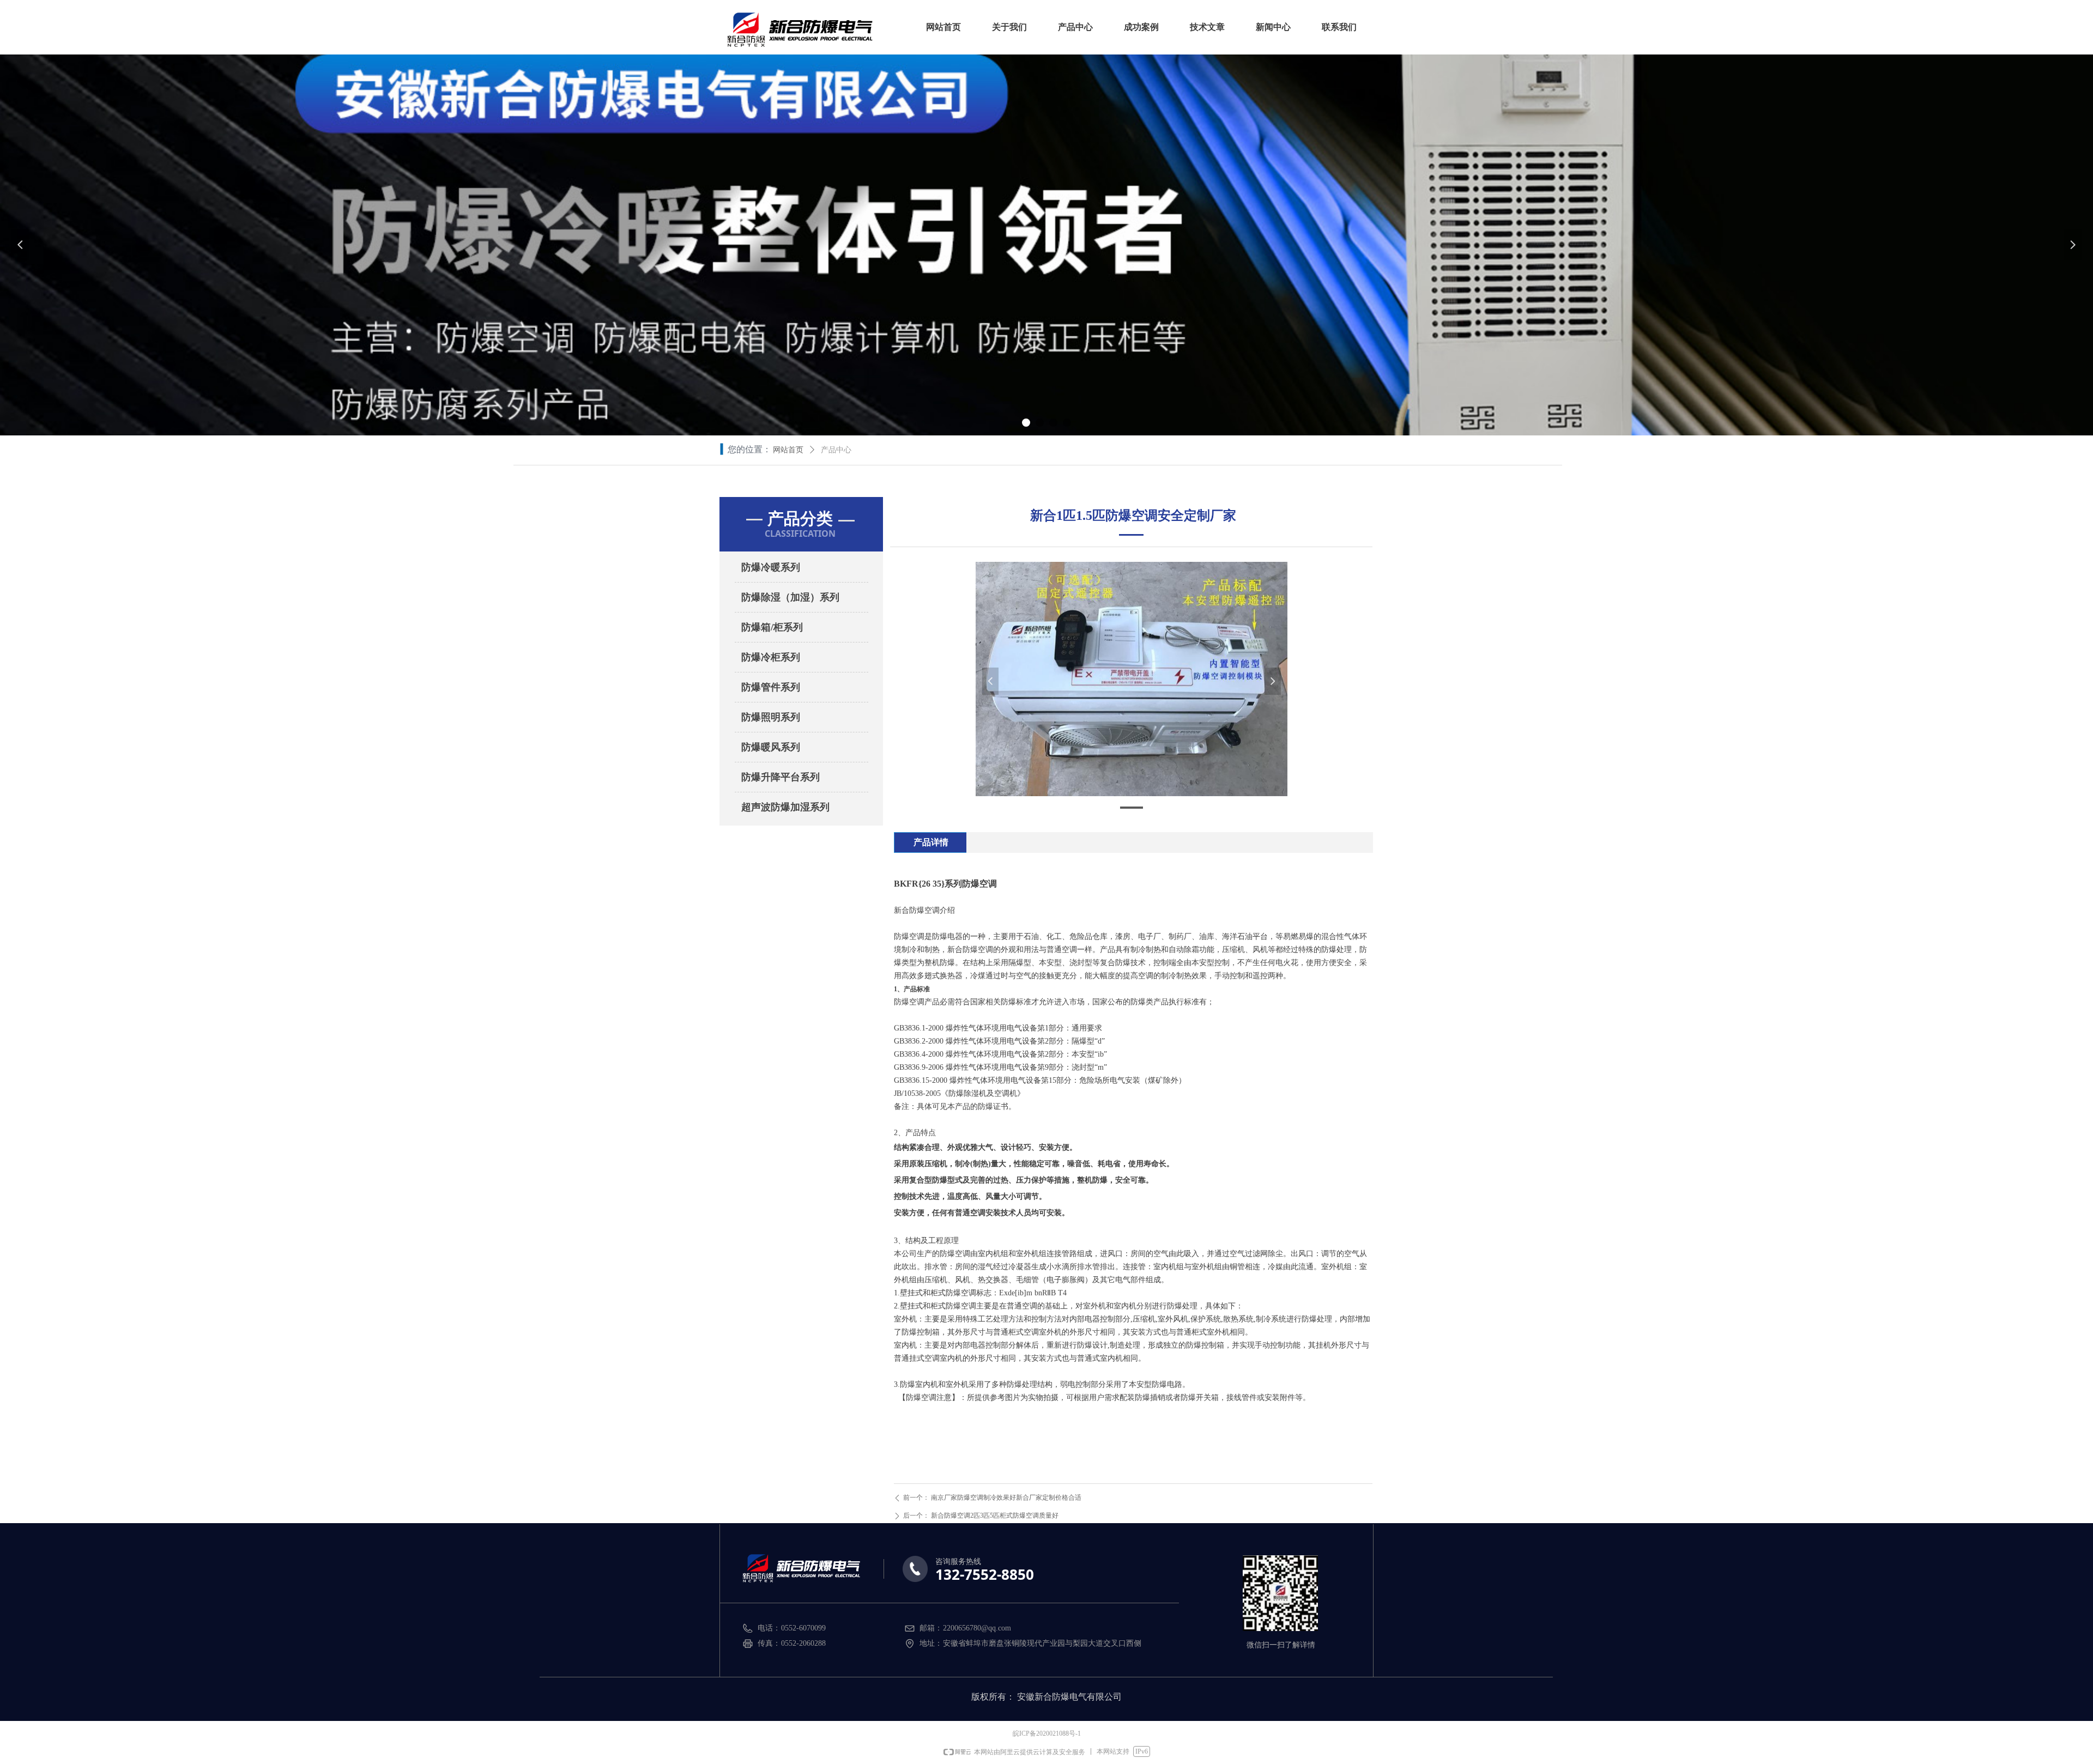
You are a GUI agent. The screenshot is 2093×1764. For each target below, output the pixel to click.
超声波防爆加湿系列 (785, 807)
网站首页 (788, 450)
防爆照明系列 (771, 717)
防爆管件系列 (771, 687)
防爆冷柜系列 (771, 657)
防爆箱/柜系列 (772, 627)
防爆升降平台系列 (781, 777)
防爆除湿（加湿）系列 (790, 597)
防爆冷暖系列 (771, 567)
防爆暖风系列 (771, 747)
